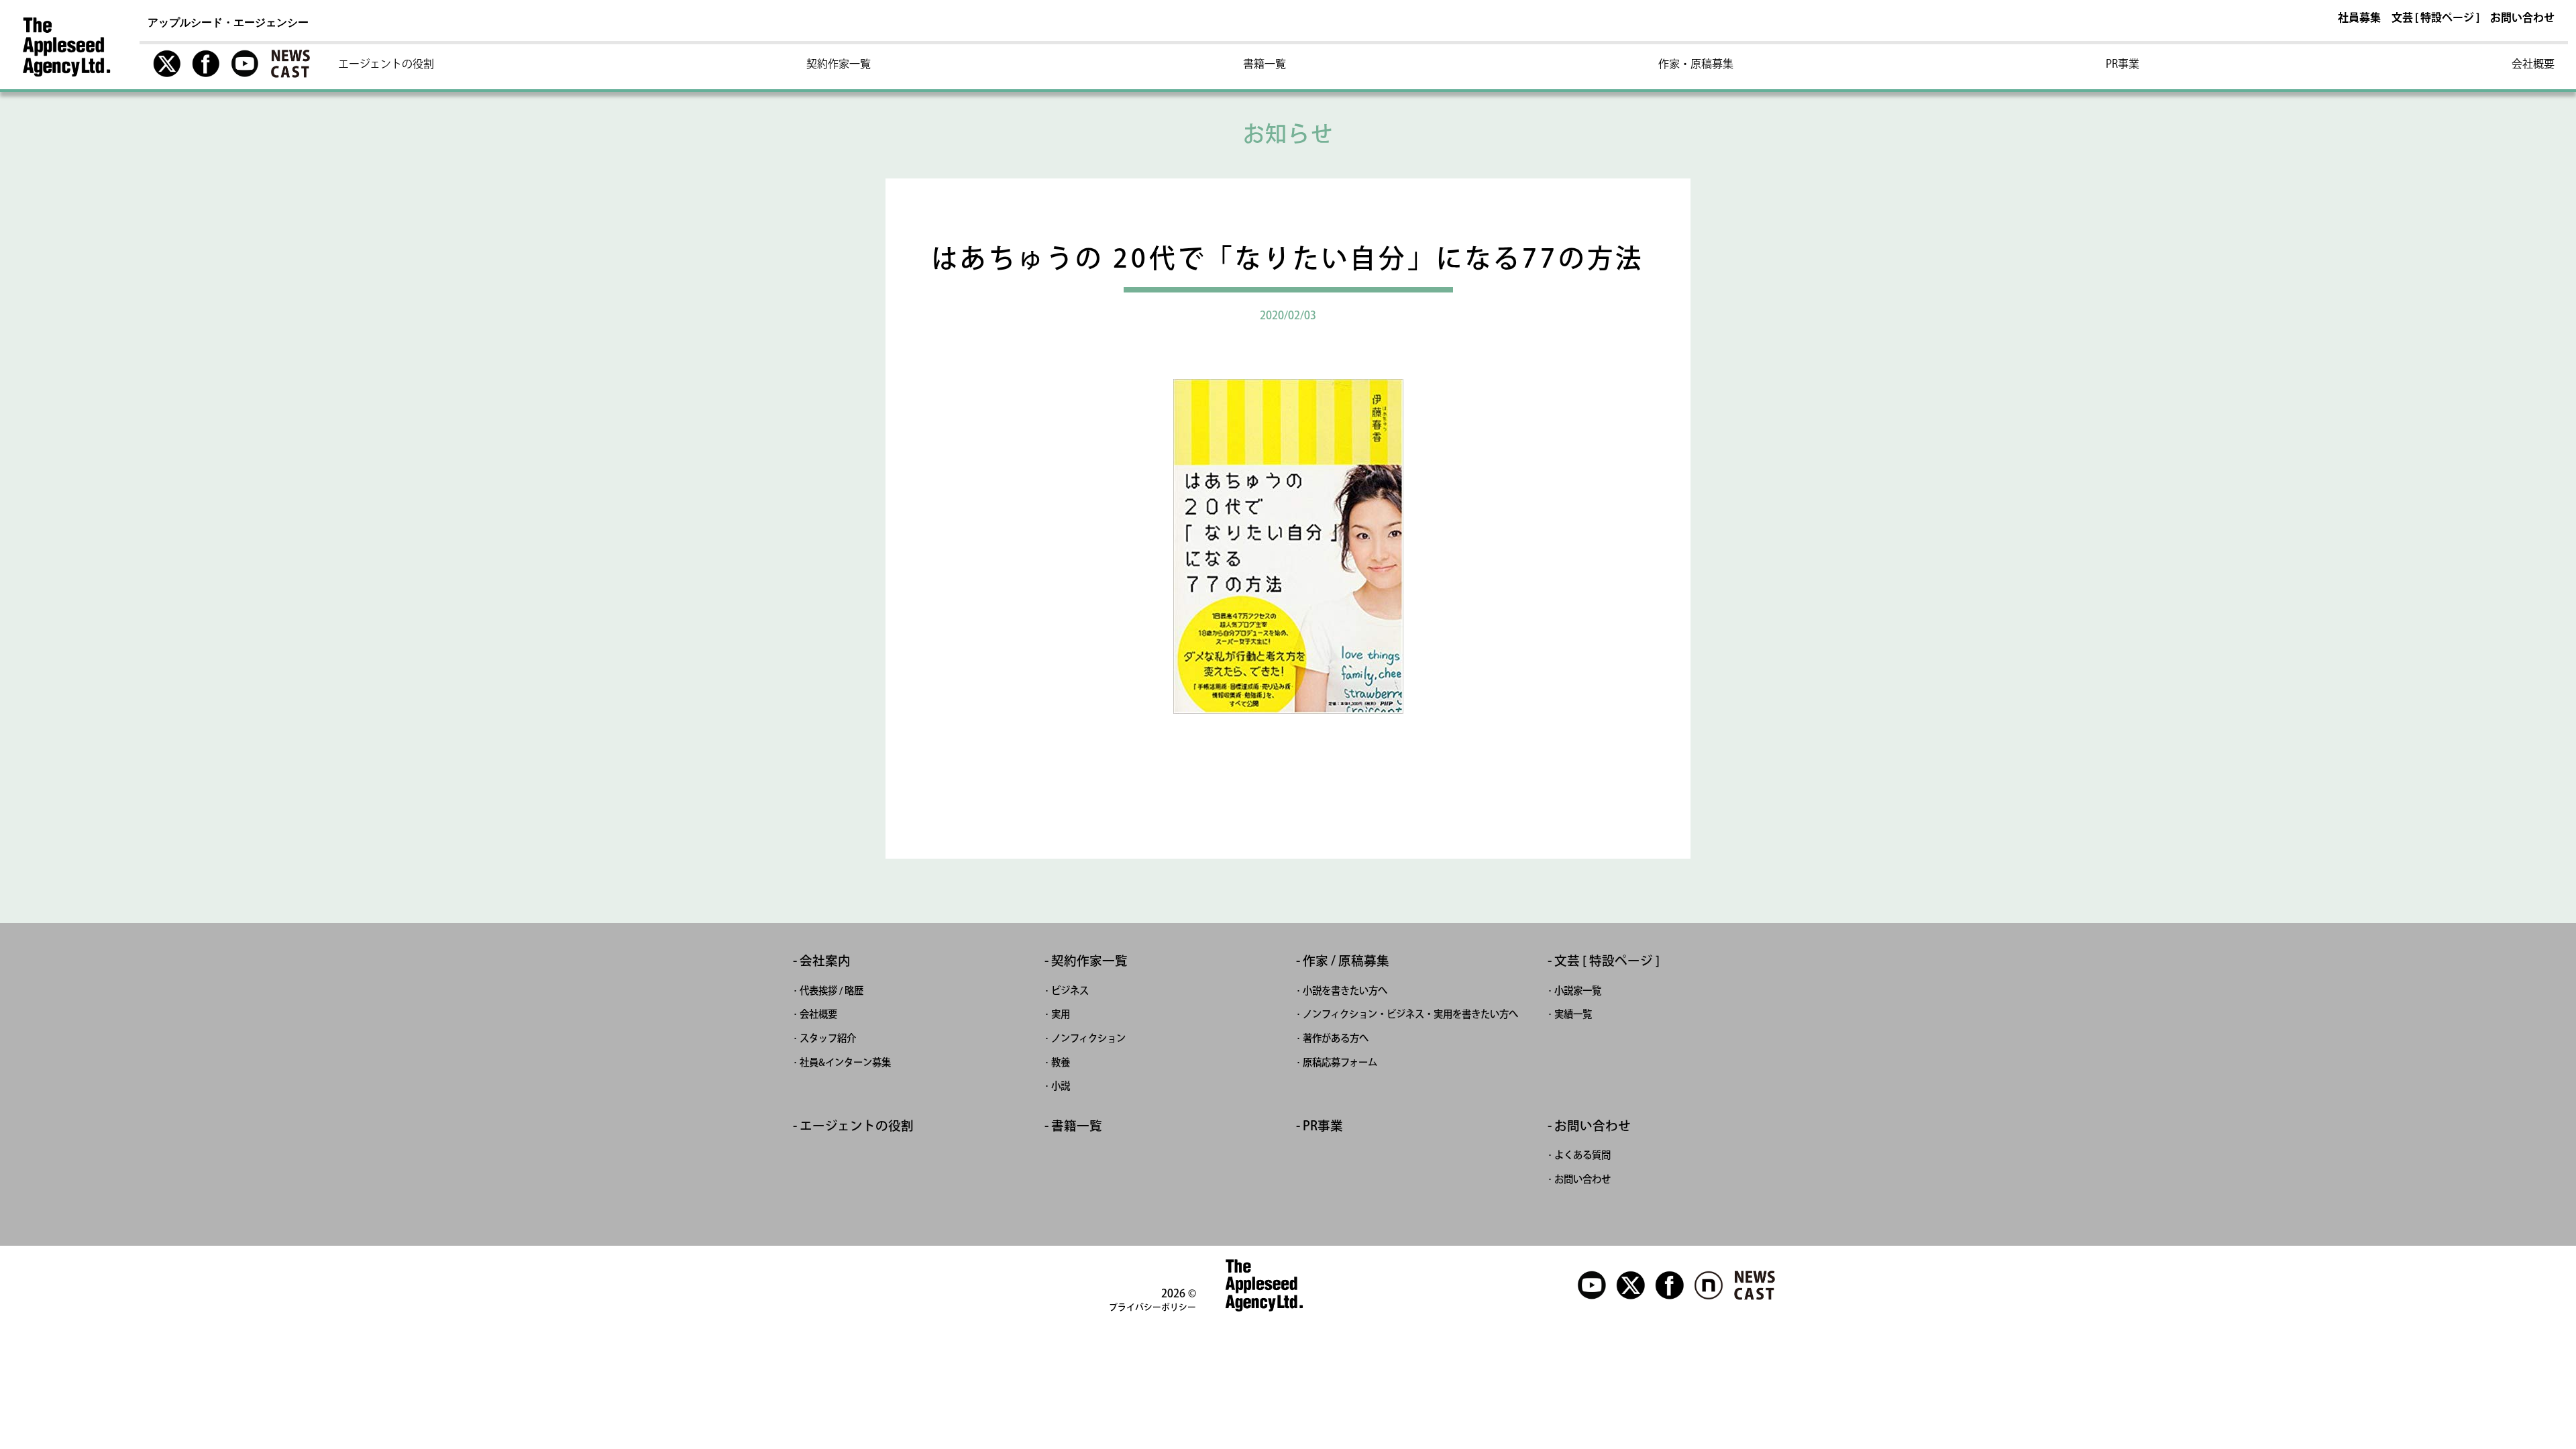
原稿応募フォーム (1340, 1062)
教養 (1061, 1062)
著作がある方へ (1336, 1038)
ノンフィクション (1088, 1038)
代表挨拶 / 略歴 (831, 990)
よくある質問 (1582, 1155)
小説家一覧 (1578, 990)
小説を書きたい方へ (1345, 990)
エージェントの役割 (386, 64)
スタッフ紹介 (828, 1038)
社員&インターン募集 (845, 1062)
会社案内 (825, 961)
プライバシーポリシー (1152, 1307)
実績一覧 (1573, 1014)
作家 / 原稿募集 (1346, 961)
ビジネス (1070, 990)
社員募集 (2359, 18)
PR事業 (2123, 64)
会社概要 (2533, 64)
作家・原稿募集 (1696, 64)
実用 (1061, 1014)
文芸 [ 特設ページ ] (2435, 18)
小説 (1061, 1086)
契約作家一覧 (839, 64)
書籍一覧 (1265, 64)
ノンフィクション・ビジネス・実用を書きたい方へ (1410, 1014)
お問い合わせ (2522, 18)
